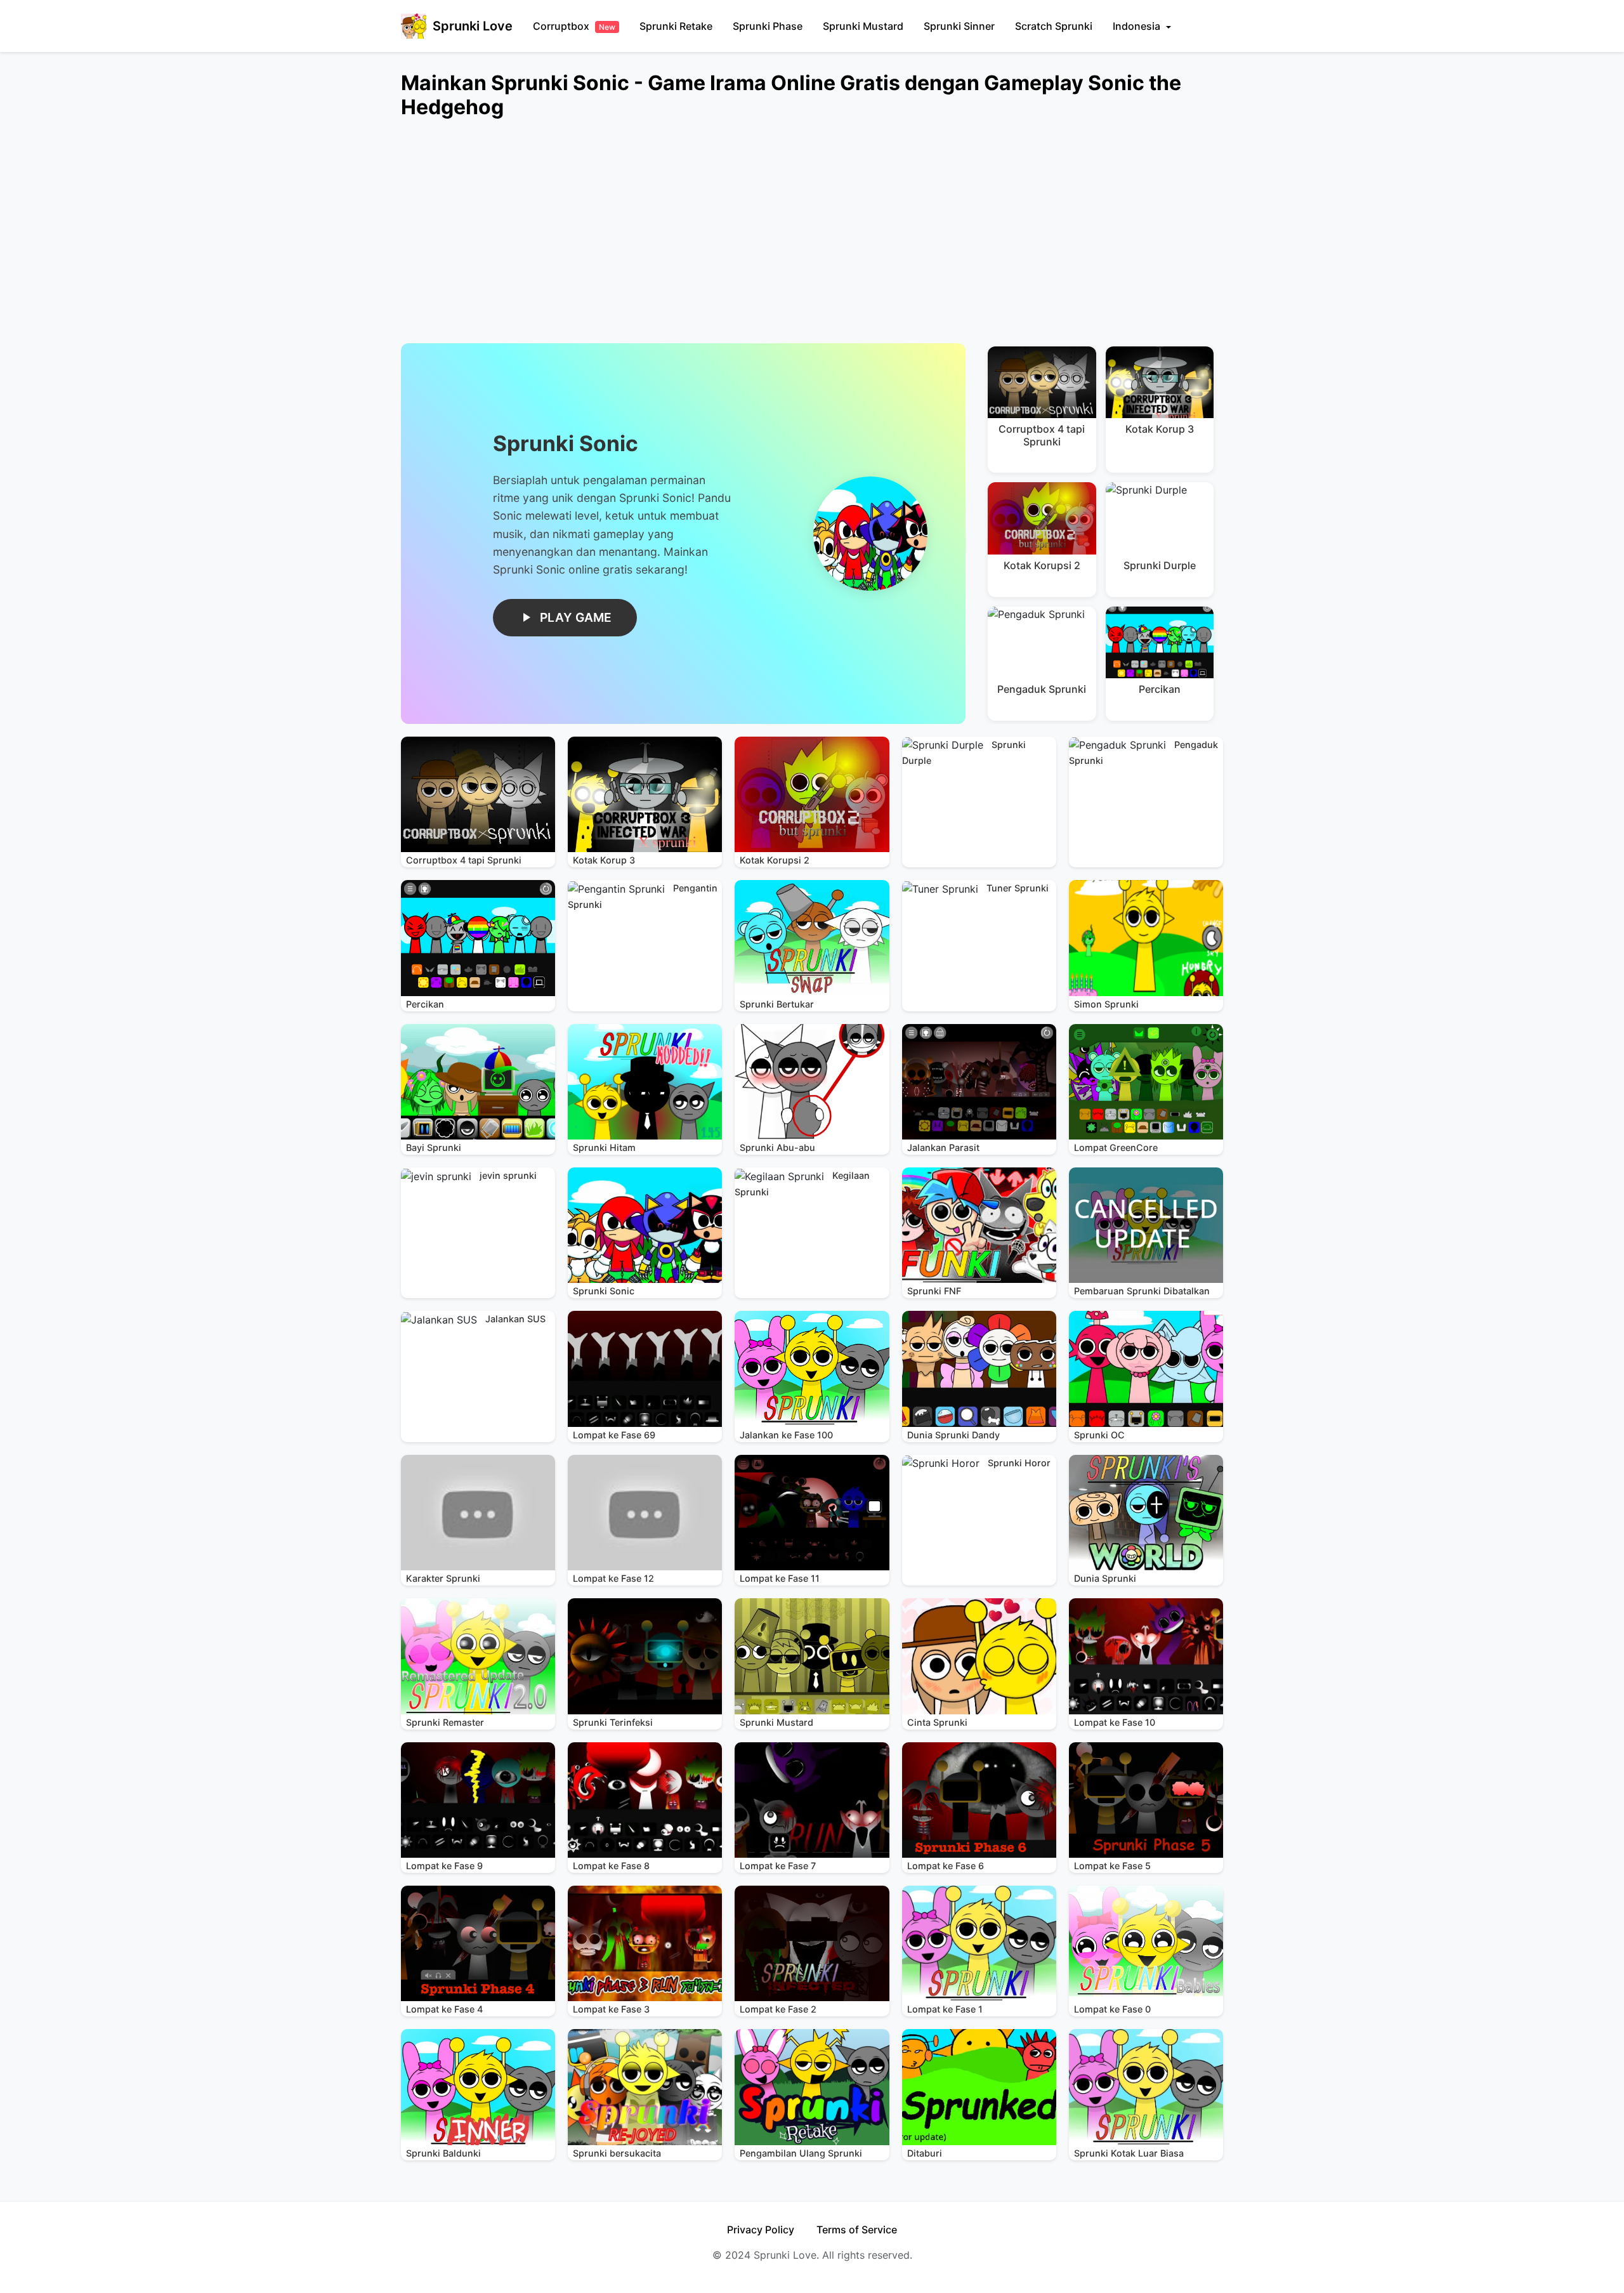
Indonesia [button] (1138, 26)
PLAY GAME (576, 617)
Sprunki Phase (768, 26)
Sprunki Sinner (959, 26)
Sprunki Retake (676, 26)
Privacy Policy (761, 2230)
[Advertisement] (782, 239)
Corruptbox (574, 26)
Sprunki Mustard (863, 26)
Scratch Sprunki (1054, 26)
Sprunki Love (473, 26)
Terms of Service (857, 2230)
